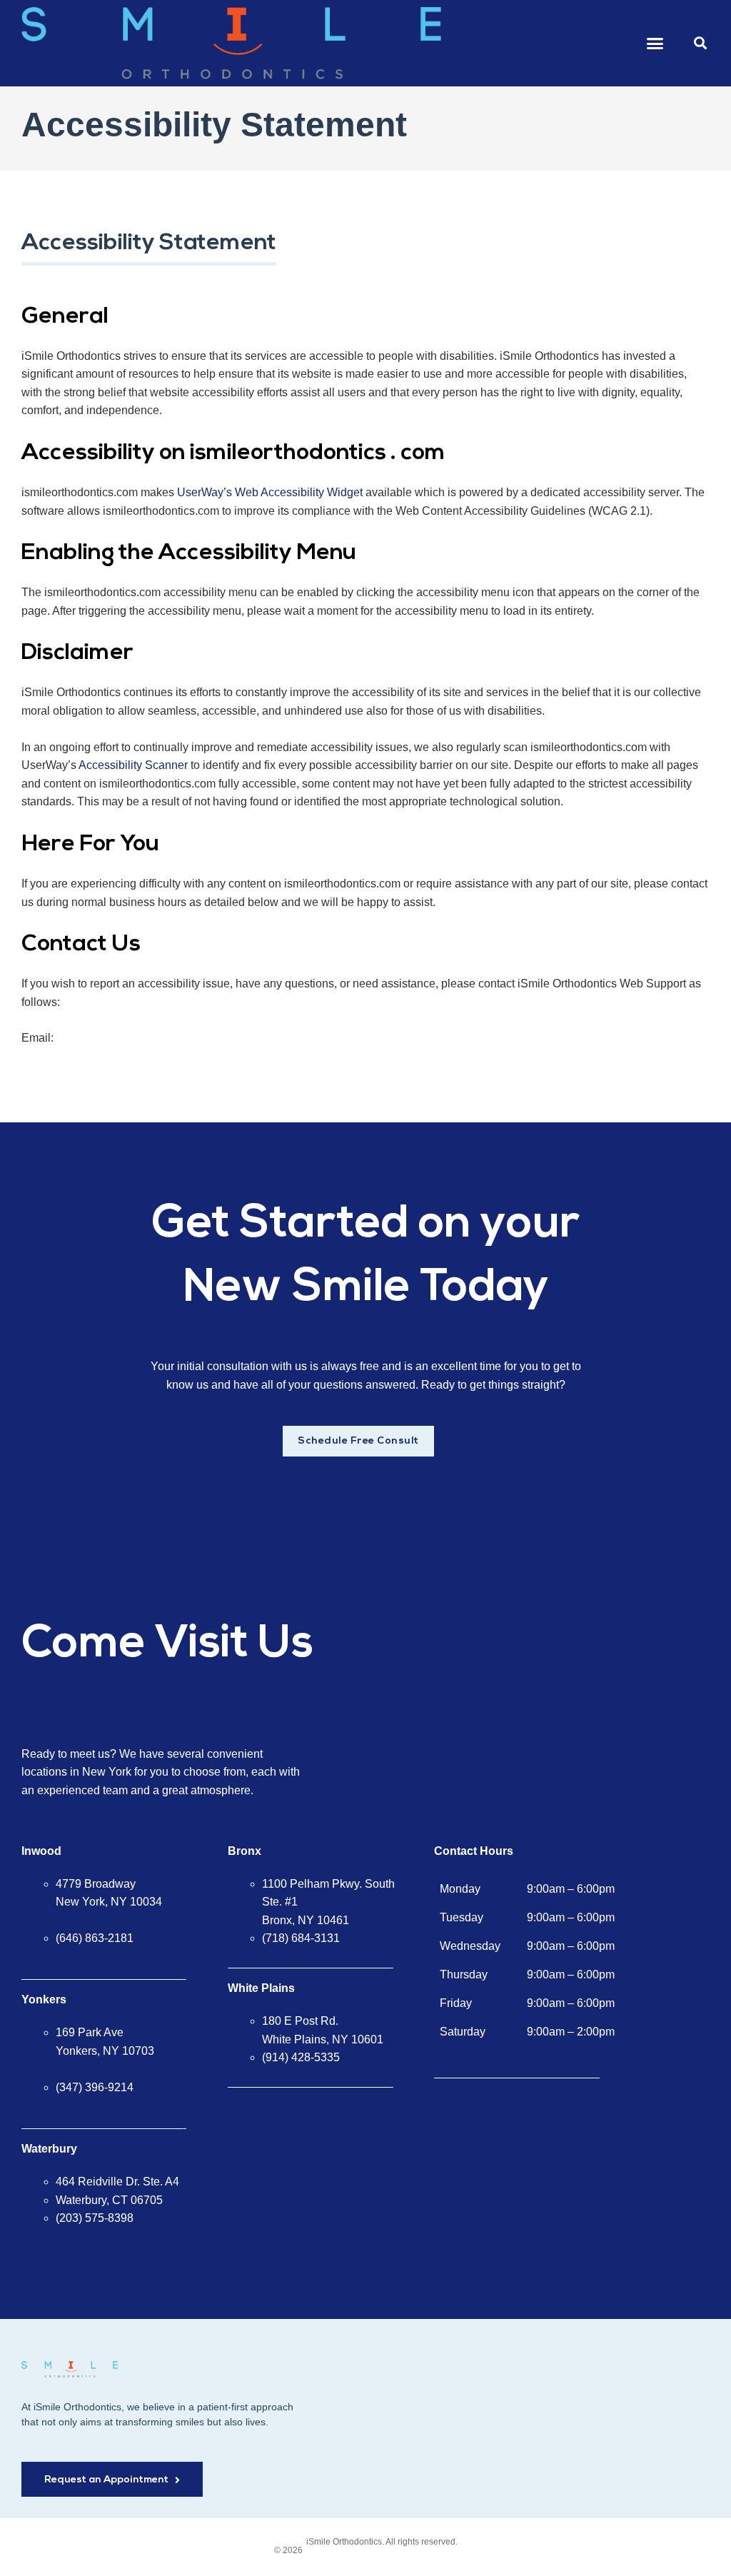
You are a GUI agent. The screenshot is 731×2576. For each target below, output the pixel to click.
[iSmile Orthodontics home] (70, 2369)
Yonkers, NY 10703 (105, 2051)
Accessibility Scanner (133, 765)
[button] (655, 44)
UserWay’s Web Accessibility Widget (270, 492)
